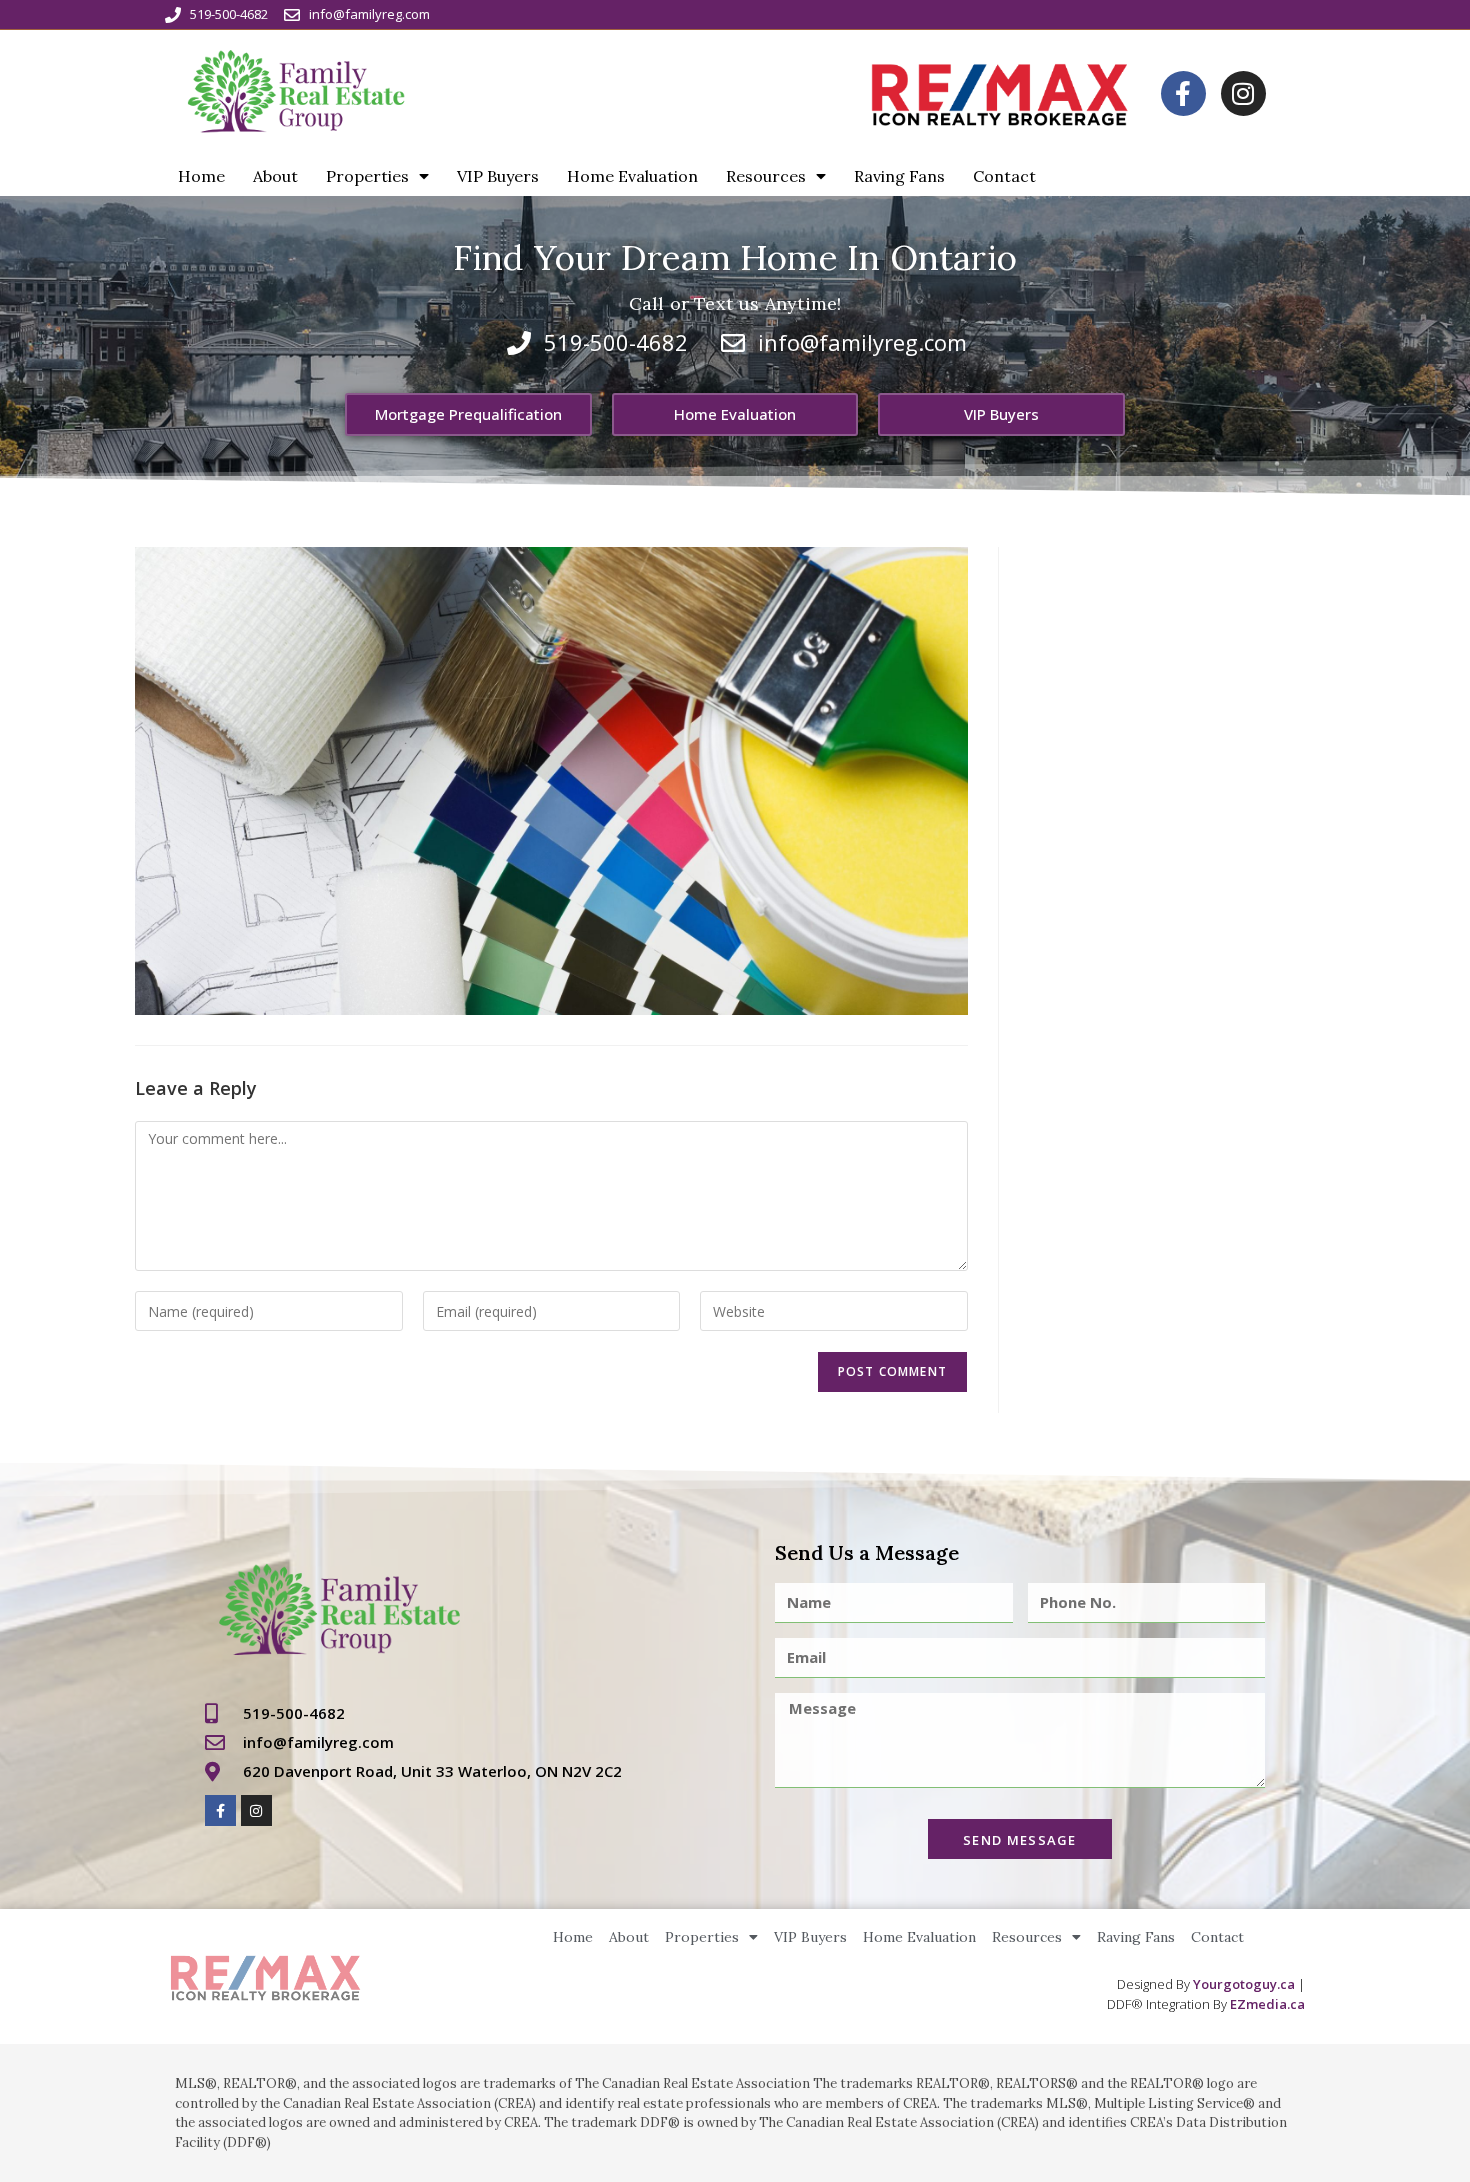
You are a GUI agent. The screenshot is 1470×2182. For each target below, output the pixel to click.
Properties (367, 176)
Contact (1004, 176)
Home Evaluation (632, 176)
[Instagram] (1243, 93)
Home (201, 176)
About (275, 176)
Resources (766, 176)
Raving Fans (899, 176)
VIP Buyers (498, 176)
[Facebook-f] (1183, 93)
